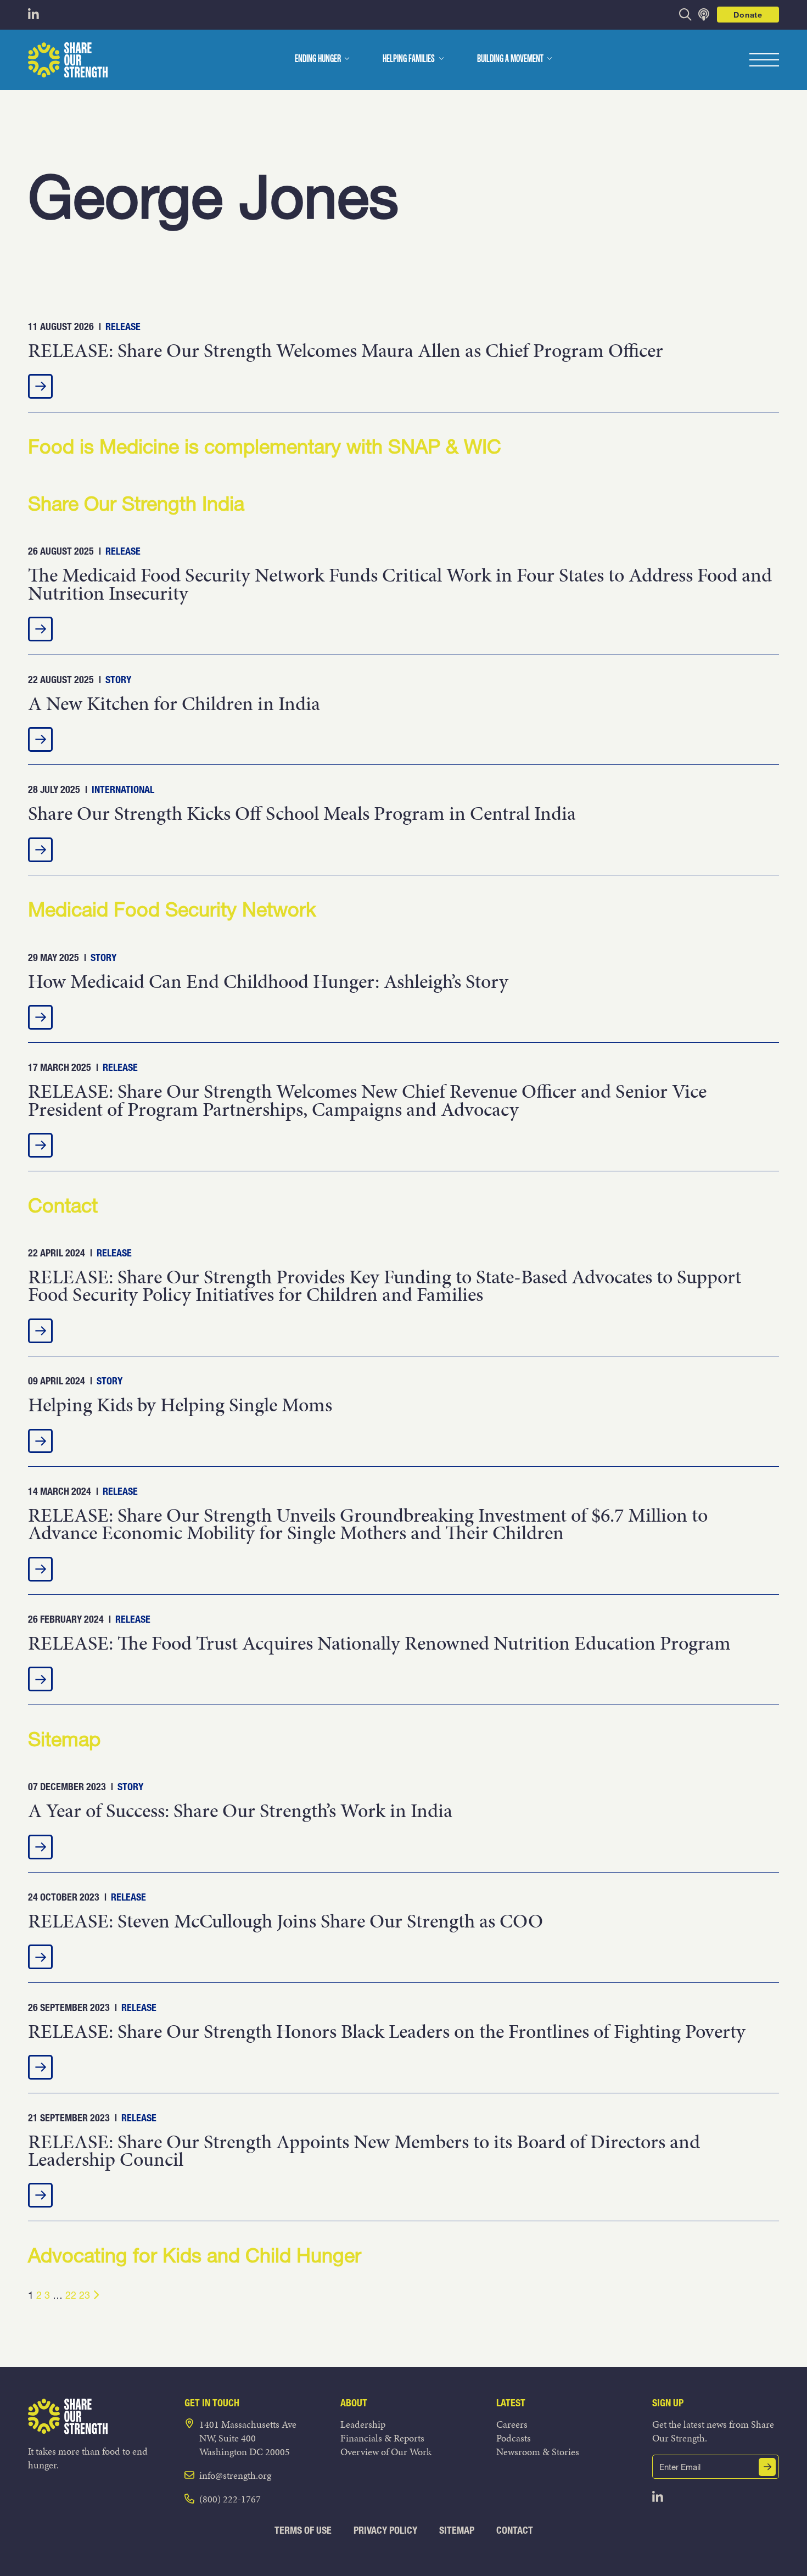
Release (123, 326)
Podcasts (514, 2438)
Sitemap (457, 2530)
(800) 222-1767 (230, 2499)
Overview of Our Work (386, 2452)
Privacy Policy (385, 2530)
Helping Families (409, 59)
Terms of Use (303, 2530)
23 (85, 2295)
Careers (512, 2424)
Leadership (363, 2424)
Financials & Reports (382, 2438)
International (123, 789)
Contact (515, 2530)
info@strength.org (235, 2475)
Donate (748, 15)
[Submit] (767, 2467)
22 (71, 2295)
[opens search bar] (685, 15)
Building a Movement (510, 59)
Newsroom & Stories (538, 2452)
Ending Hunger (318, 59)
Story (118, 680)
